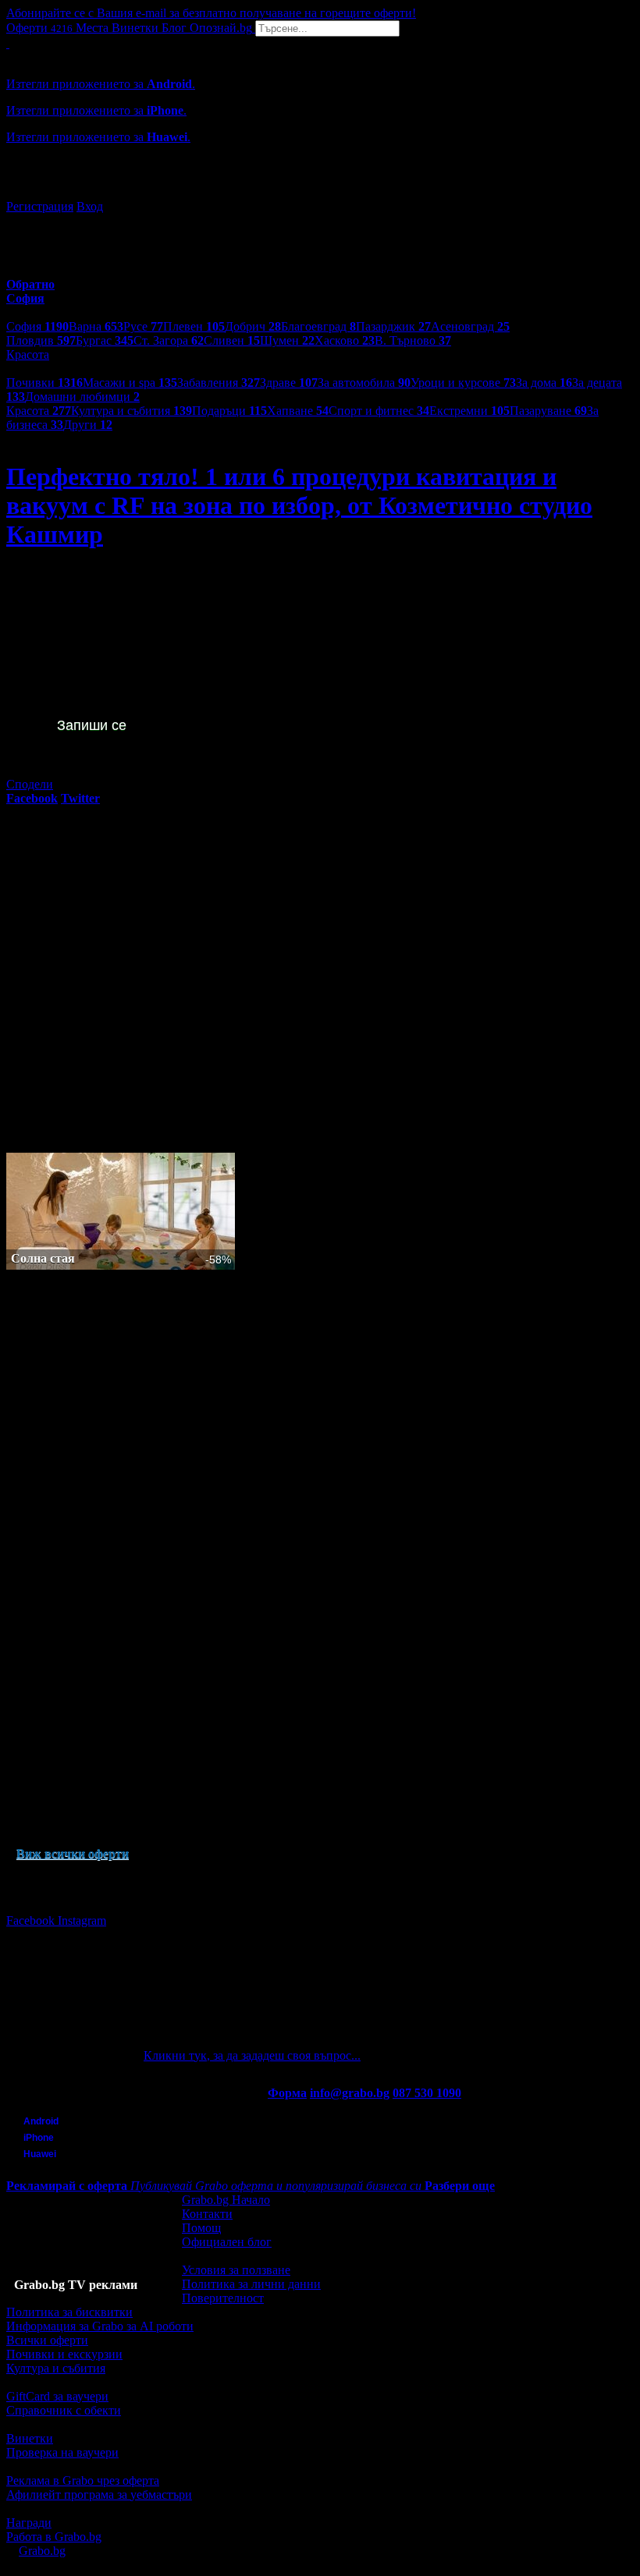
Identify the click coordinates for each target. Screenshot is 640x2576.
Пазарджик (393, 326)
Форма (287, 2093)
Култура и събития (132, 411)
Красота (39, 411)
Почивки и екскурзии (64, 2354)
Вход (90, 206)
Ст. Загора (169, 340)
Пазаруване (548, 411)
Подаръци (229, 411)
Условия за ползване (236, 2270)
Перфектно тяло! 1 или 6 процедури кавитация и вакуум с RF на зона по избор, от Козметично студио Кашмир (299, 505)
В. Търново (413, 340)
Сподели (30, 784)
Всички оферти (47, 2340)
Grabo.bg (42, 2551)
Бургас (105, 340)
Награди (29, 2523)
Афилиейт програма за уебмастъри (99, 2495)
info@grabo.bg (350, 2093)
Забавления (219, 383)
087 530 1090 (427, 2093)
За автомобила (364, 383)
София (37, 326)
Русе (143, 326)
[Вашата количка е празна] (8, 43)
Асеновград (470, 326)
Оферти (39, 28)
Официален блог (227, 2242)
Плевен (194, 326)
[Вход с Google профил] (320, 191)
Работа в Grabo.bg (54, 2537)
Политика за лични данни (251, 2284)
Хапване (298, 411)
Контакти (207, 2214)
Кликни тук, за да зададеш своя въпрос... (252, 2055)
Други (88, 425)
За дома (544, 383)
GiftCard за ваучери (57, 2396)
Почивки (44, 383)
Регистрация (40, 206)
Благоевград (318, 326)
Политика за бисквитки (69, 2312)
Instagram (82, 1920)
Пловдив (41, 340)
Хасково (345, 340)
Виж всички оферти (73, 1853)
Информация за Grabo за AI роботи (100, 2326)
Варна (96, 326)
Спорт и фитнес (379, 411)
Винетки (30, 2438)
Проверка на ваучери (62, 2452)
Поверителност (223, 2298)
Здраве (289, 383)
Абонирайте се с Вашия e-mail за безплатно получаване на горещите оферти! (211, 13)
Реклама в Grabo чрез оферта (83, 2480)
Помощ (201, 2228)
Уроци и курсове (463, 383)
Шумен (287, 340)
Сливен (232, 340)
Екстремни (469, 411)
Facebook (32, 1920)
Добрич (253, 326)
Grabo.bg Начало (226, 2200)
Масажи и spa (130, 383)
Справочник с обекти (64, 2410)
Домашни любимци (82, 397)
